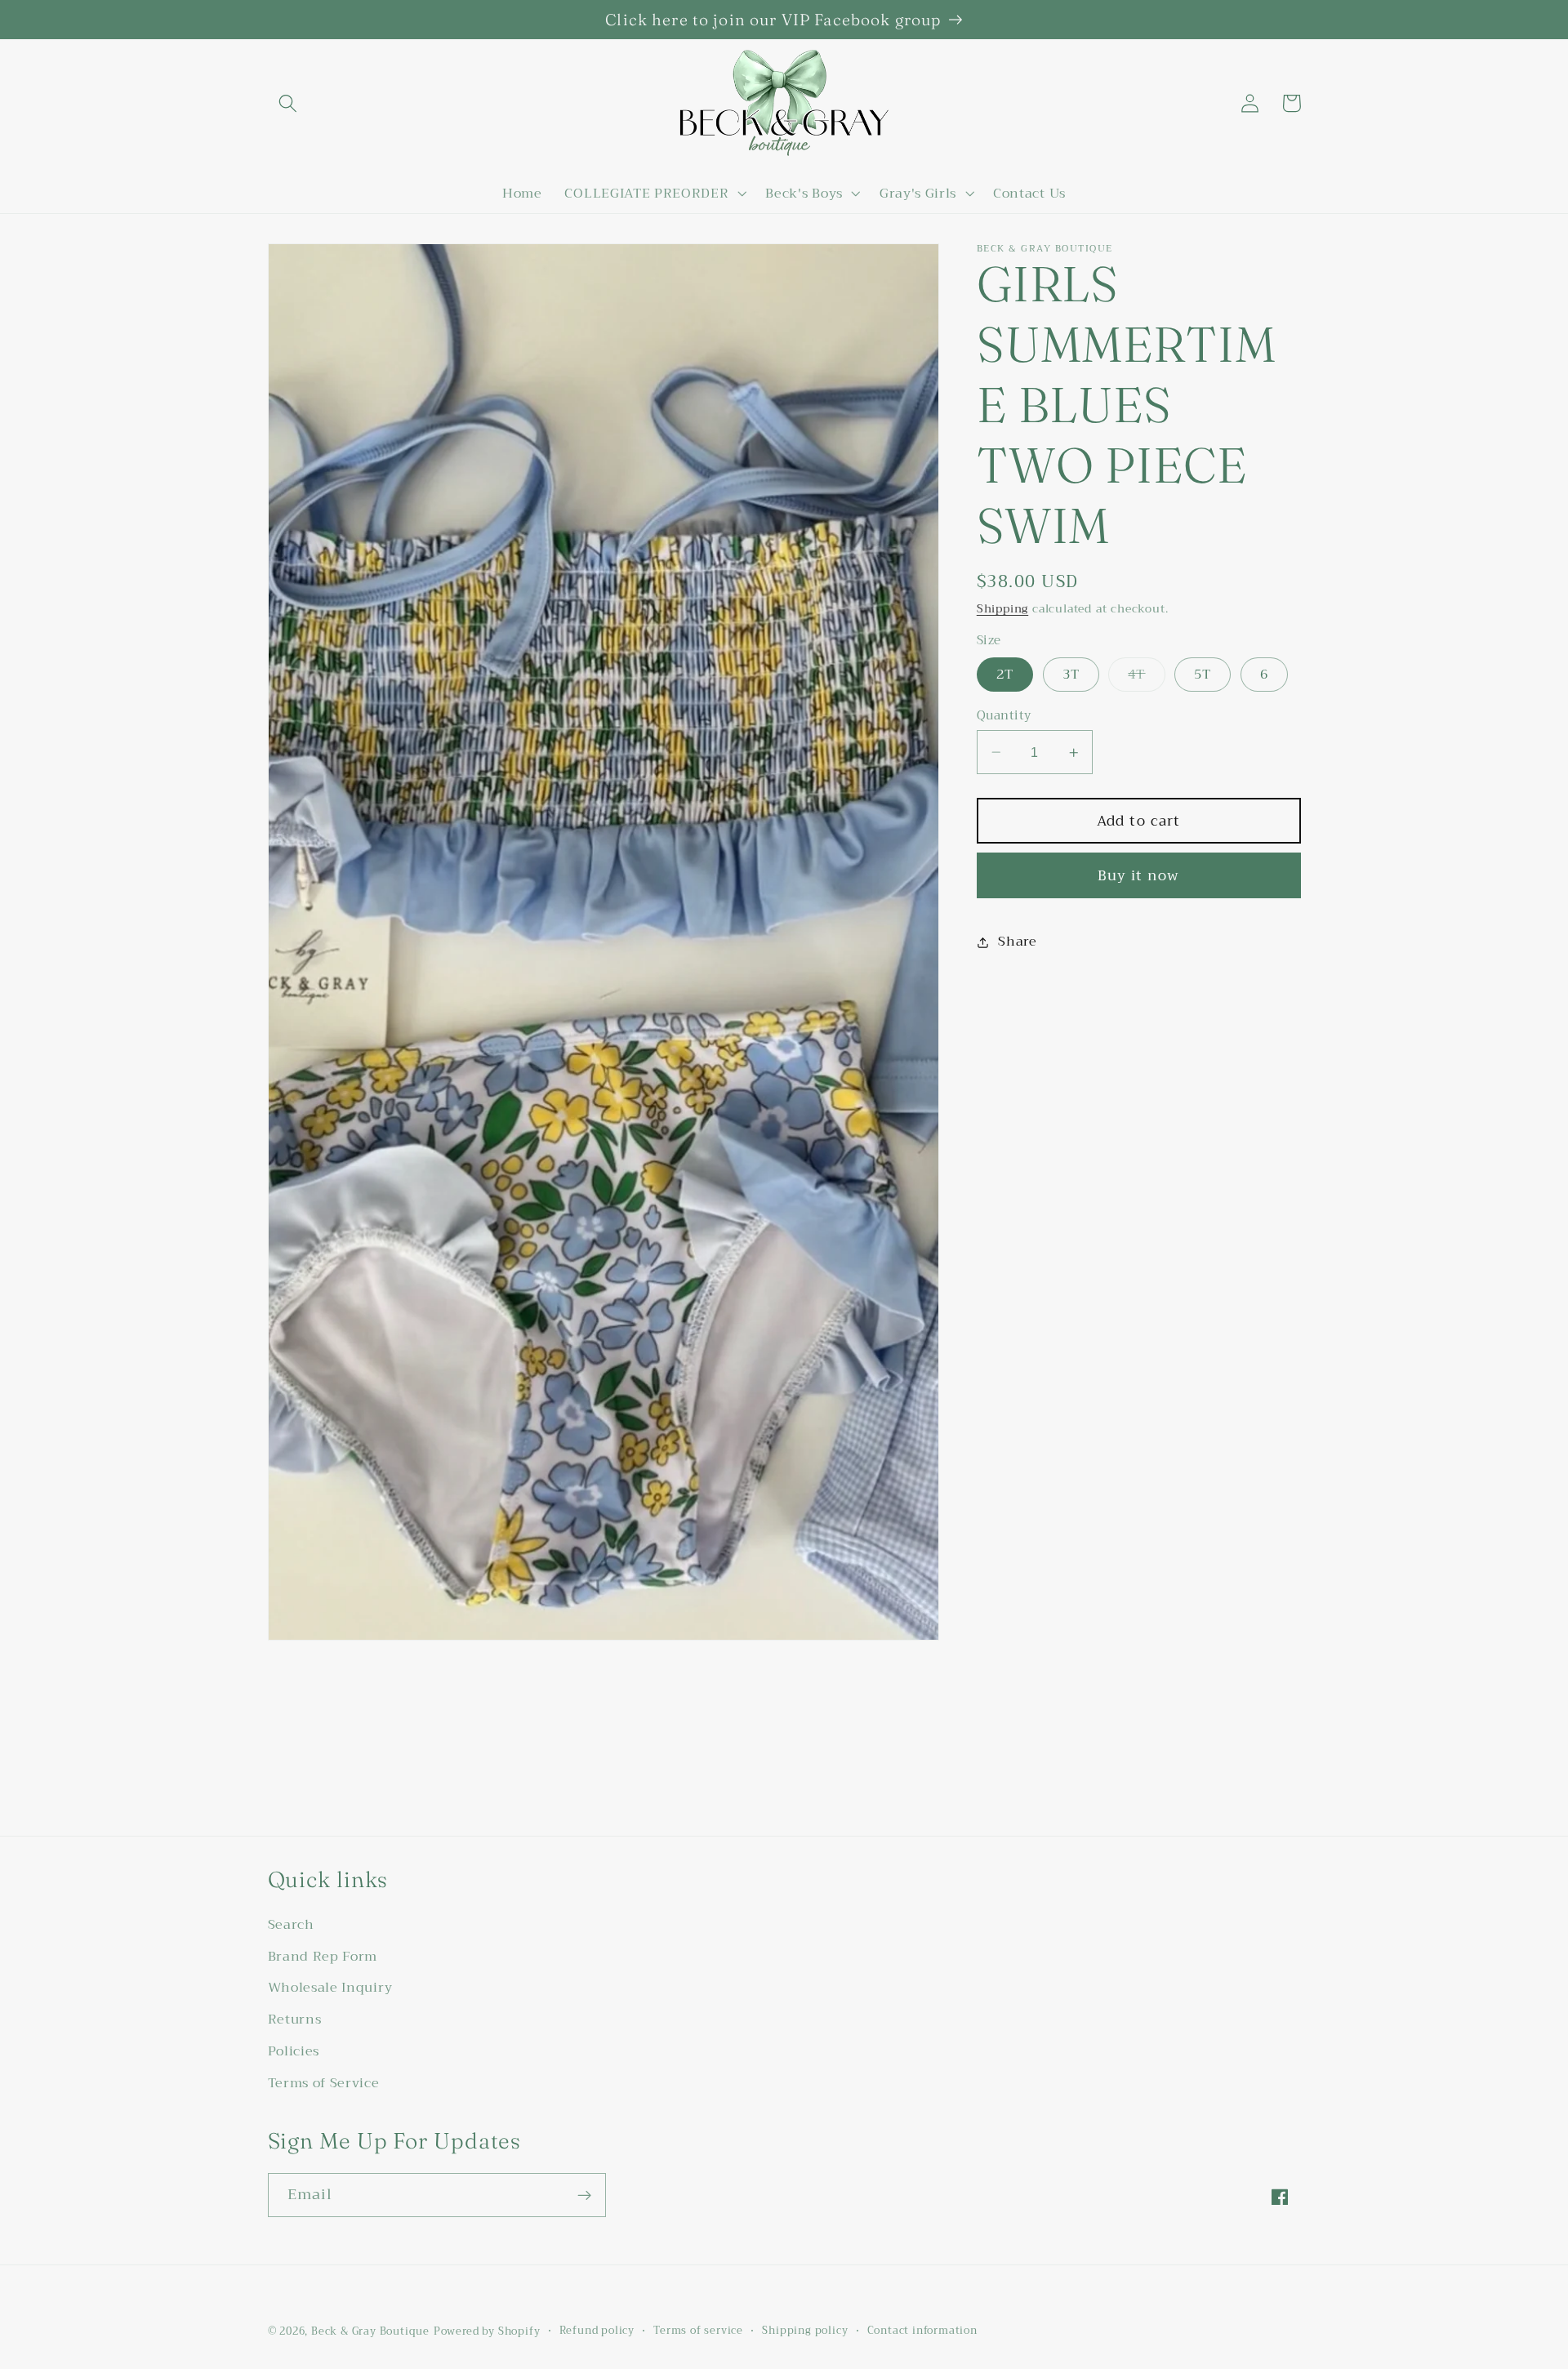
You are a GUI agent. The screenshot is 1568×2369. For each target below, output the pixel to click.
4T (1146, 677)
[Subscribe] (584, 2195)
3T (1071, 675)
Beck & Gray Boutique (370, 2331)
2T (1005, 675)
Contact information (922, 2331)
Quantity (1004, 716)
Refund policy (597, 2331)
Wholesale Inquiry (330, 1988)
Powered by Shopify (487, 2331)
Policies (294, 2051)
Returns (295, 2019)
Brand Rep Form (323, 1957)
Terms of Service (324, 2083)
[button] (289, 103)
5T (1203, 675)
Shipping (1002, 608)
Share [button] (1017, 942)
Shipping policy (805, 2331)
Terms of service (698, 2331)
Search (291, 1925)
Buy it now (1138, 875)
